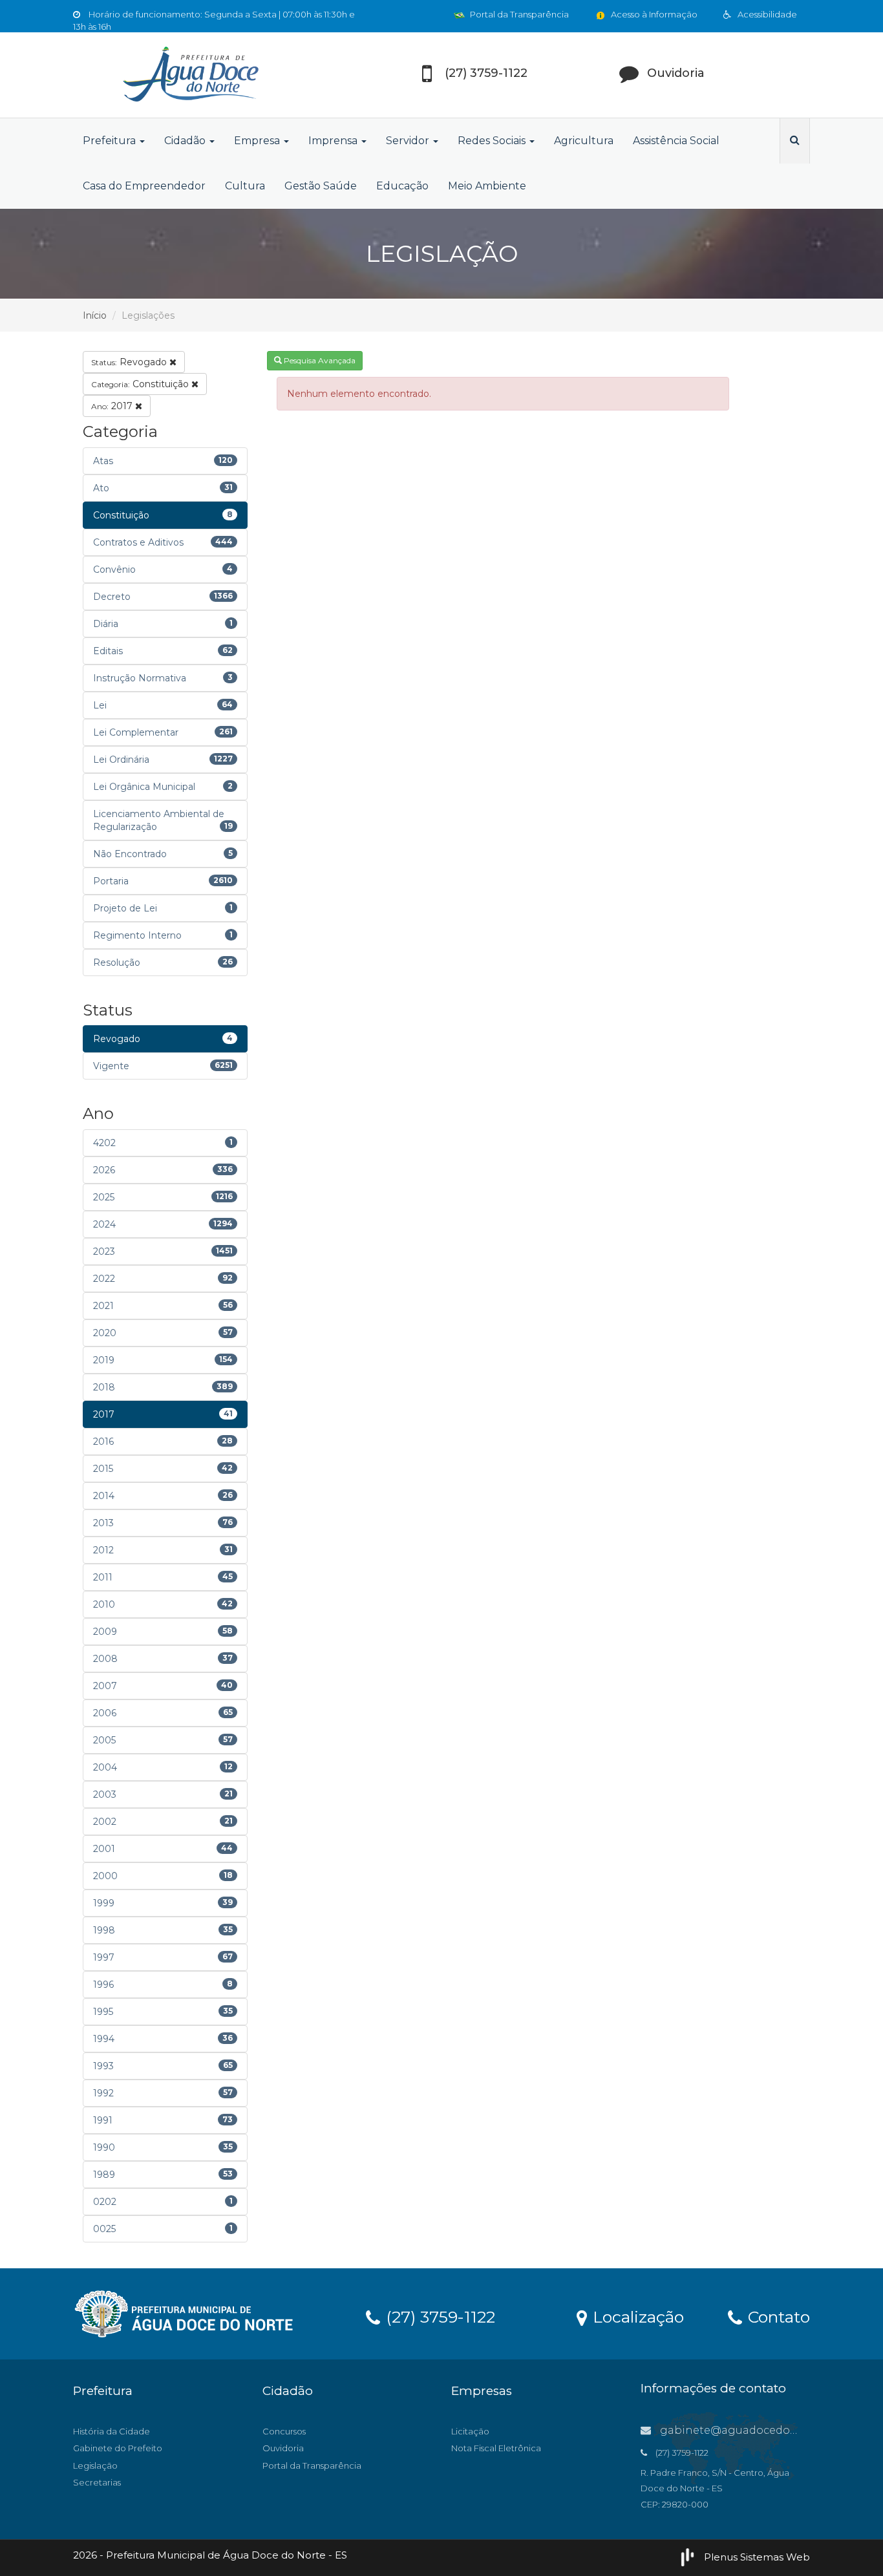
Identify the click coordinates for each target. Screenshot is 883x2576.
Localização (636, 2316)
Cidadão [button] (186, 141)
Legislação (95, 2465)
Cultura (245, 186)
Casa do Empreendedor (144, 186)
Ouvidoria (283, 2448)
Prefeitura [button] (111, 141)
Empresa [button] (258, 141)
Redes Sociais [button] (493, 141)
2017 (113, 406)
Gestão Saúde (321, 186)
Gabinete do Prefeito (118, 2448)
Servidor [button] (409, 141)
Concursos (284, 2431)
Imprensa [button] (334, 141)
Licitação (470, 2431)
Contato (777, 2316)
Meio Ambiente (487, 186)
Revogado (130, 362)
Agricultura (584, 141)
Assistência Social (676, 141)
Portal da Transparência (518, 14)
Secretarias (97, 2482)
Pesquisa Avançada (319, 360)
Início (95, 315)
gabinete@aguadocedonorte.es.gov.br (763, 2430)
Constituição (141, 384)
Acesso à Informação (653, 14)
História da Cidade (112, 2431)
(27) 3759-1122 (438, 2316)
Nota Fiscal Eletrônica (496, 2448)
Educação (402, 186)
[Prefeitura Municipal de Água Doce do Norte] (189, 75)
